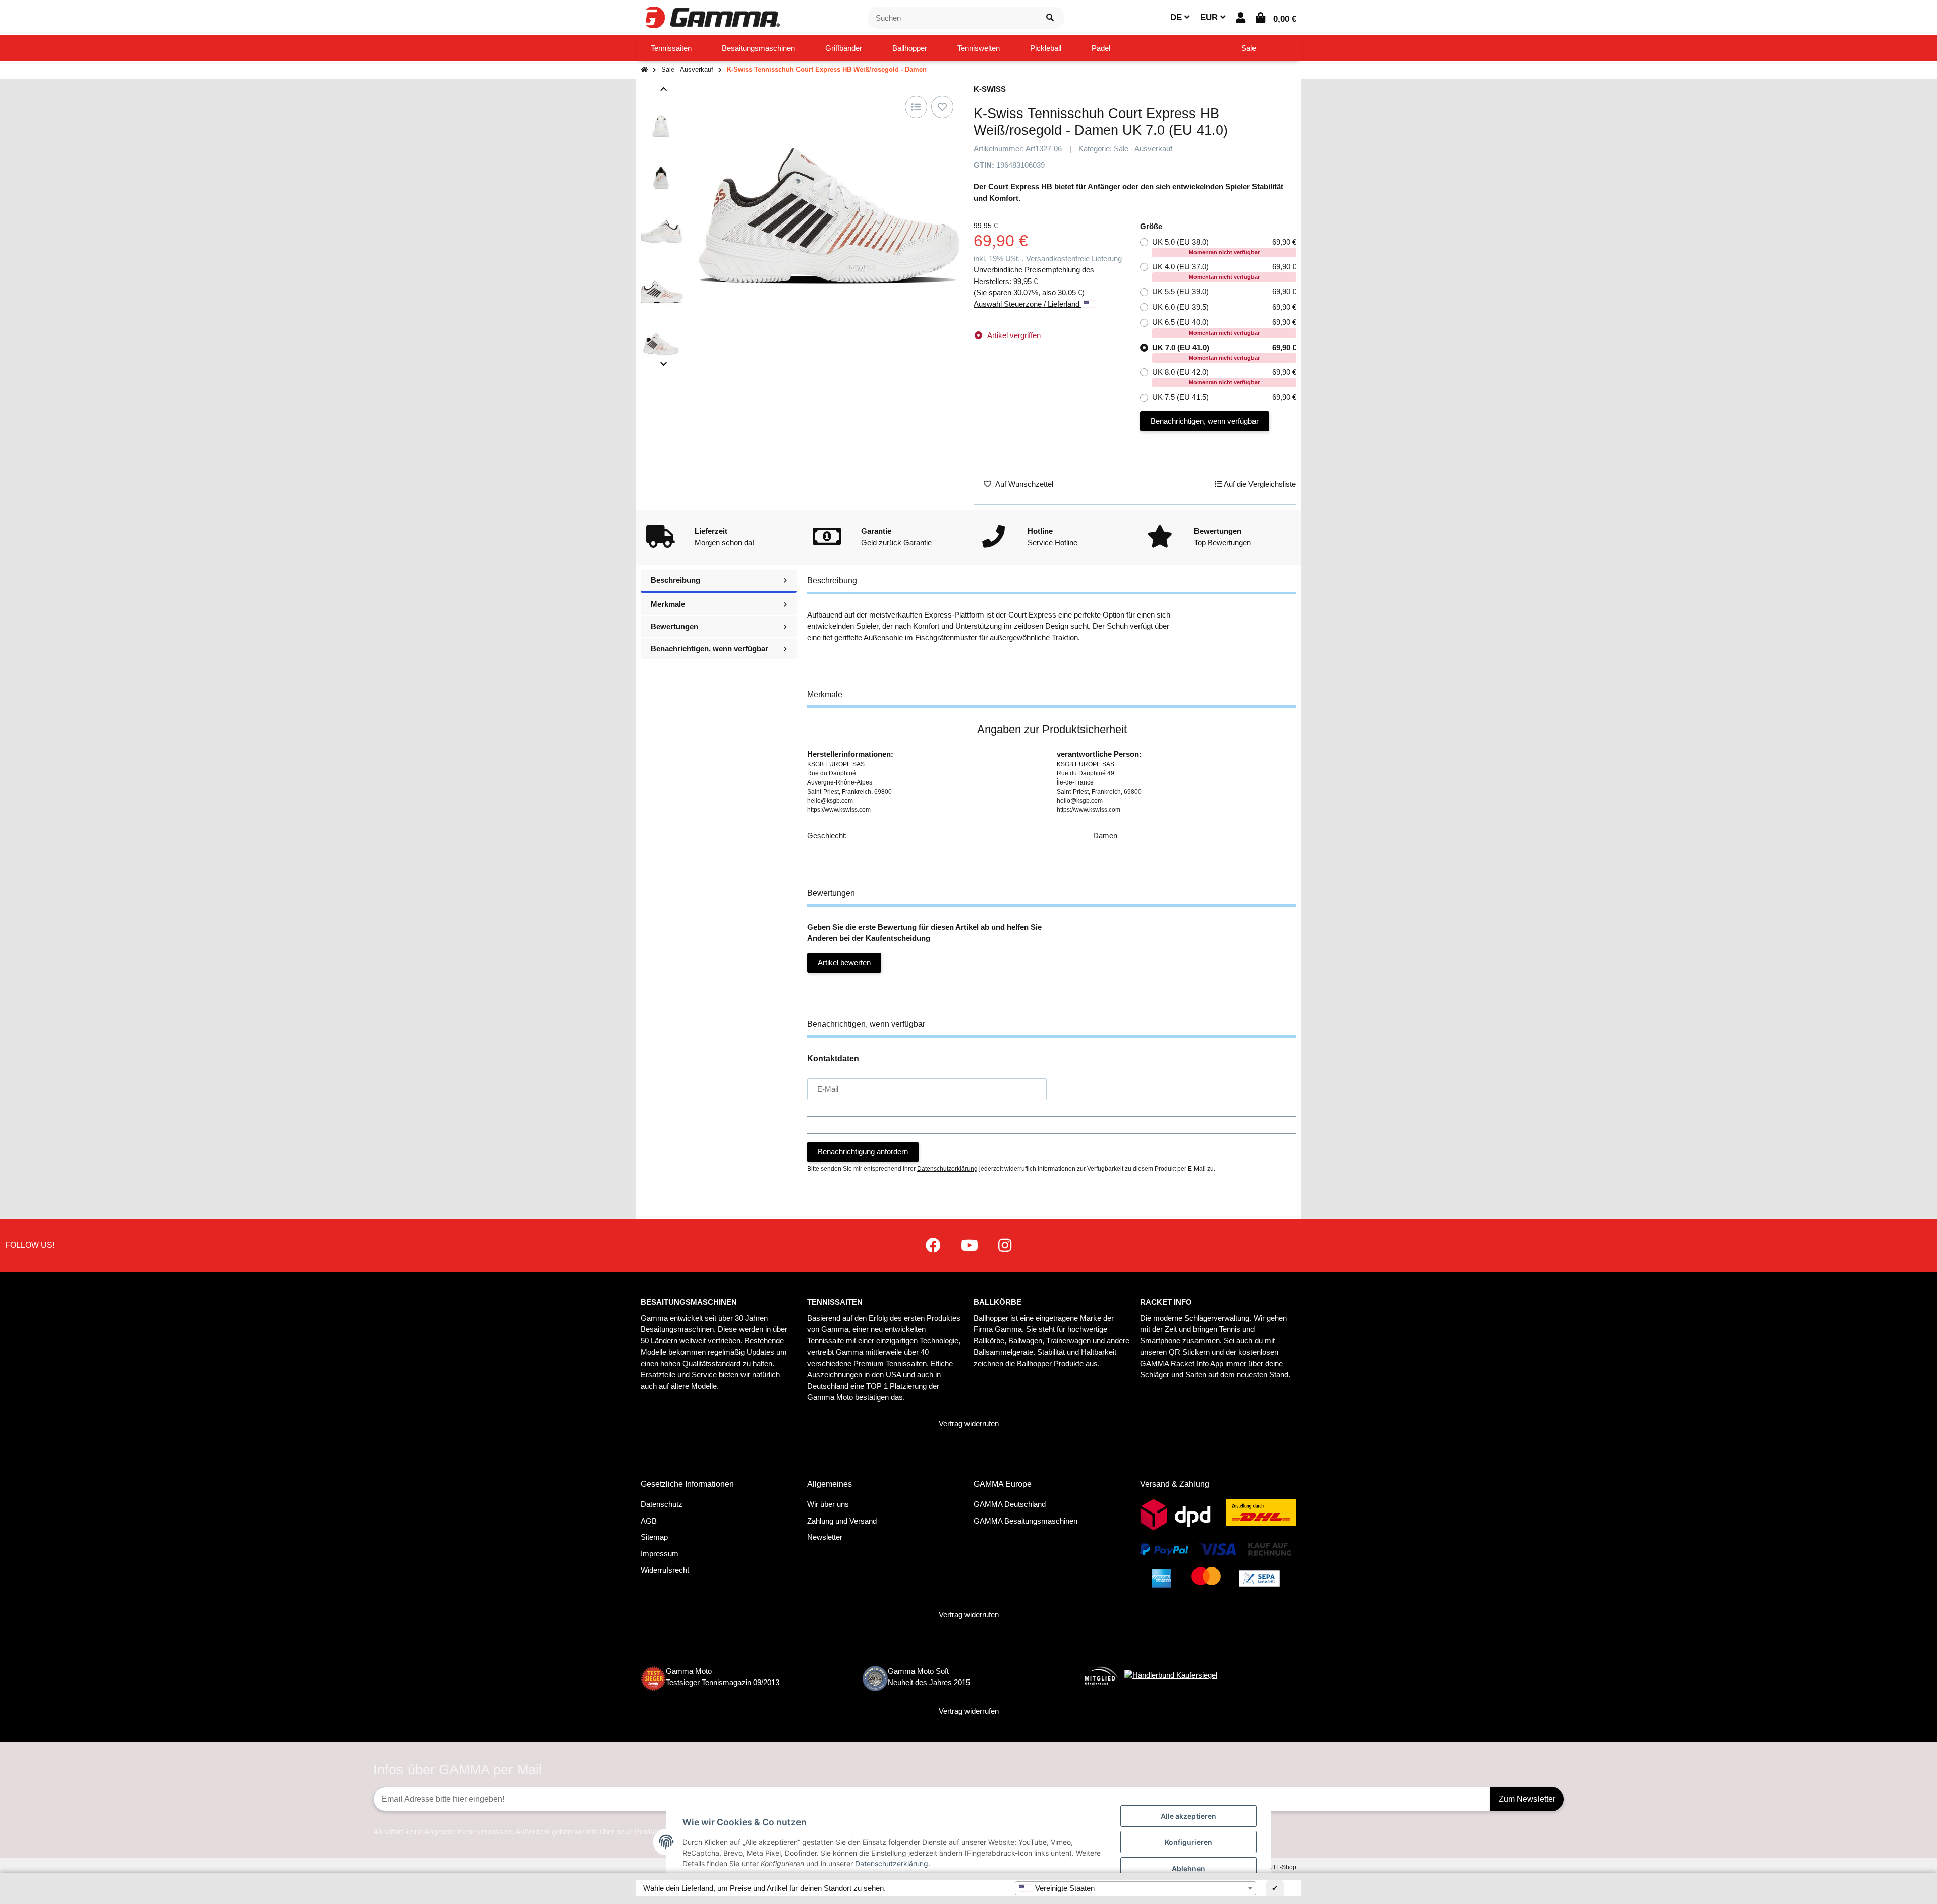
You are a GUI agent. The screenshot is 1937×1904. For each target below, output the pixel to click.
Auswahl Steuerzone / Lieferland (1028, 304)
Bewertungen (674, 626)
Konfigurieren (1188, 1842)
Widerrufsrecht (665, 1570)
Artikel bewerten (844, 962)
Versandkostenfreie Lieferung (1074, 259)
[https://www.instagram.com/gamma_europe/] (1005, 1245)
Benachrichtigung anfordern (863, 1152)
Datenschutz (662, 1504)
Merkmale (668, 604)
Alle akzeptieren (1188, 1816)
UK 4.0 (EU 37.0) (1224, 271)
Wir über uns (828, 1504)
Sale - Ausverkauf (1143, 149)
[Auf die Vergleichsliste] (916, 107)
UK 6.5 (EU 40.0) (1224, 327)
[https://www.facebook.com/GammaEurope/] (933, 1245)
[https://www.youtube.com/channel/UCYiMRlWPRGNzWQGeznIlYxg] (970, 1245)
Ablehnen (1188, 1868)
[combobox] (1135, 1888)
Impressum (660, 1554)
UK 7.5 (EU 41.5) (1224, 397)
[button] (1241, 18)
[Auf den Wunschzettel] (942, 107)
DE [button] (1177, 17)
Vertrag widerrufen (969, 1423)
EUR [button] (1210, 17)
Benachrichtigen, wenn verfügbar (1205, 421)
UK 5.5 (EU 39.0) (1224, 291)
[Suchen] (1050, 18)
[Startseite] (644, 70)
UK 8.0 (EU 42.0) (1224, 377)
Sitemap (654, 1537)
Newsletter (825, 1537)
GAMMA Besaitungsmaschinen (1026, 1521)
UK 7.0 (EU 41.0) (1224, 352)
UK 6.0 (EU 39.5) (1224, 307)
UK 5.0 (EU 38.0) (1224, 246)
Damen (1105, 836)
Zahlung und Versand (842, 1521)
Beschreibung (675, 580)
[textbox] (1135, 1888)
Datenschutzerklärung (947, 1169)
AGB (649, 1521)
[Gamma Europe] (711, 17)
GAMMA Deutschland (1010, 1504)
